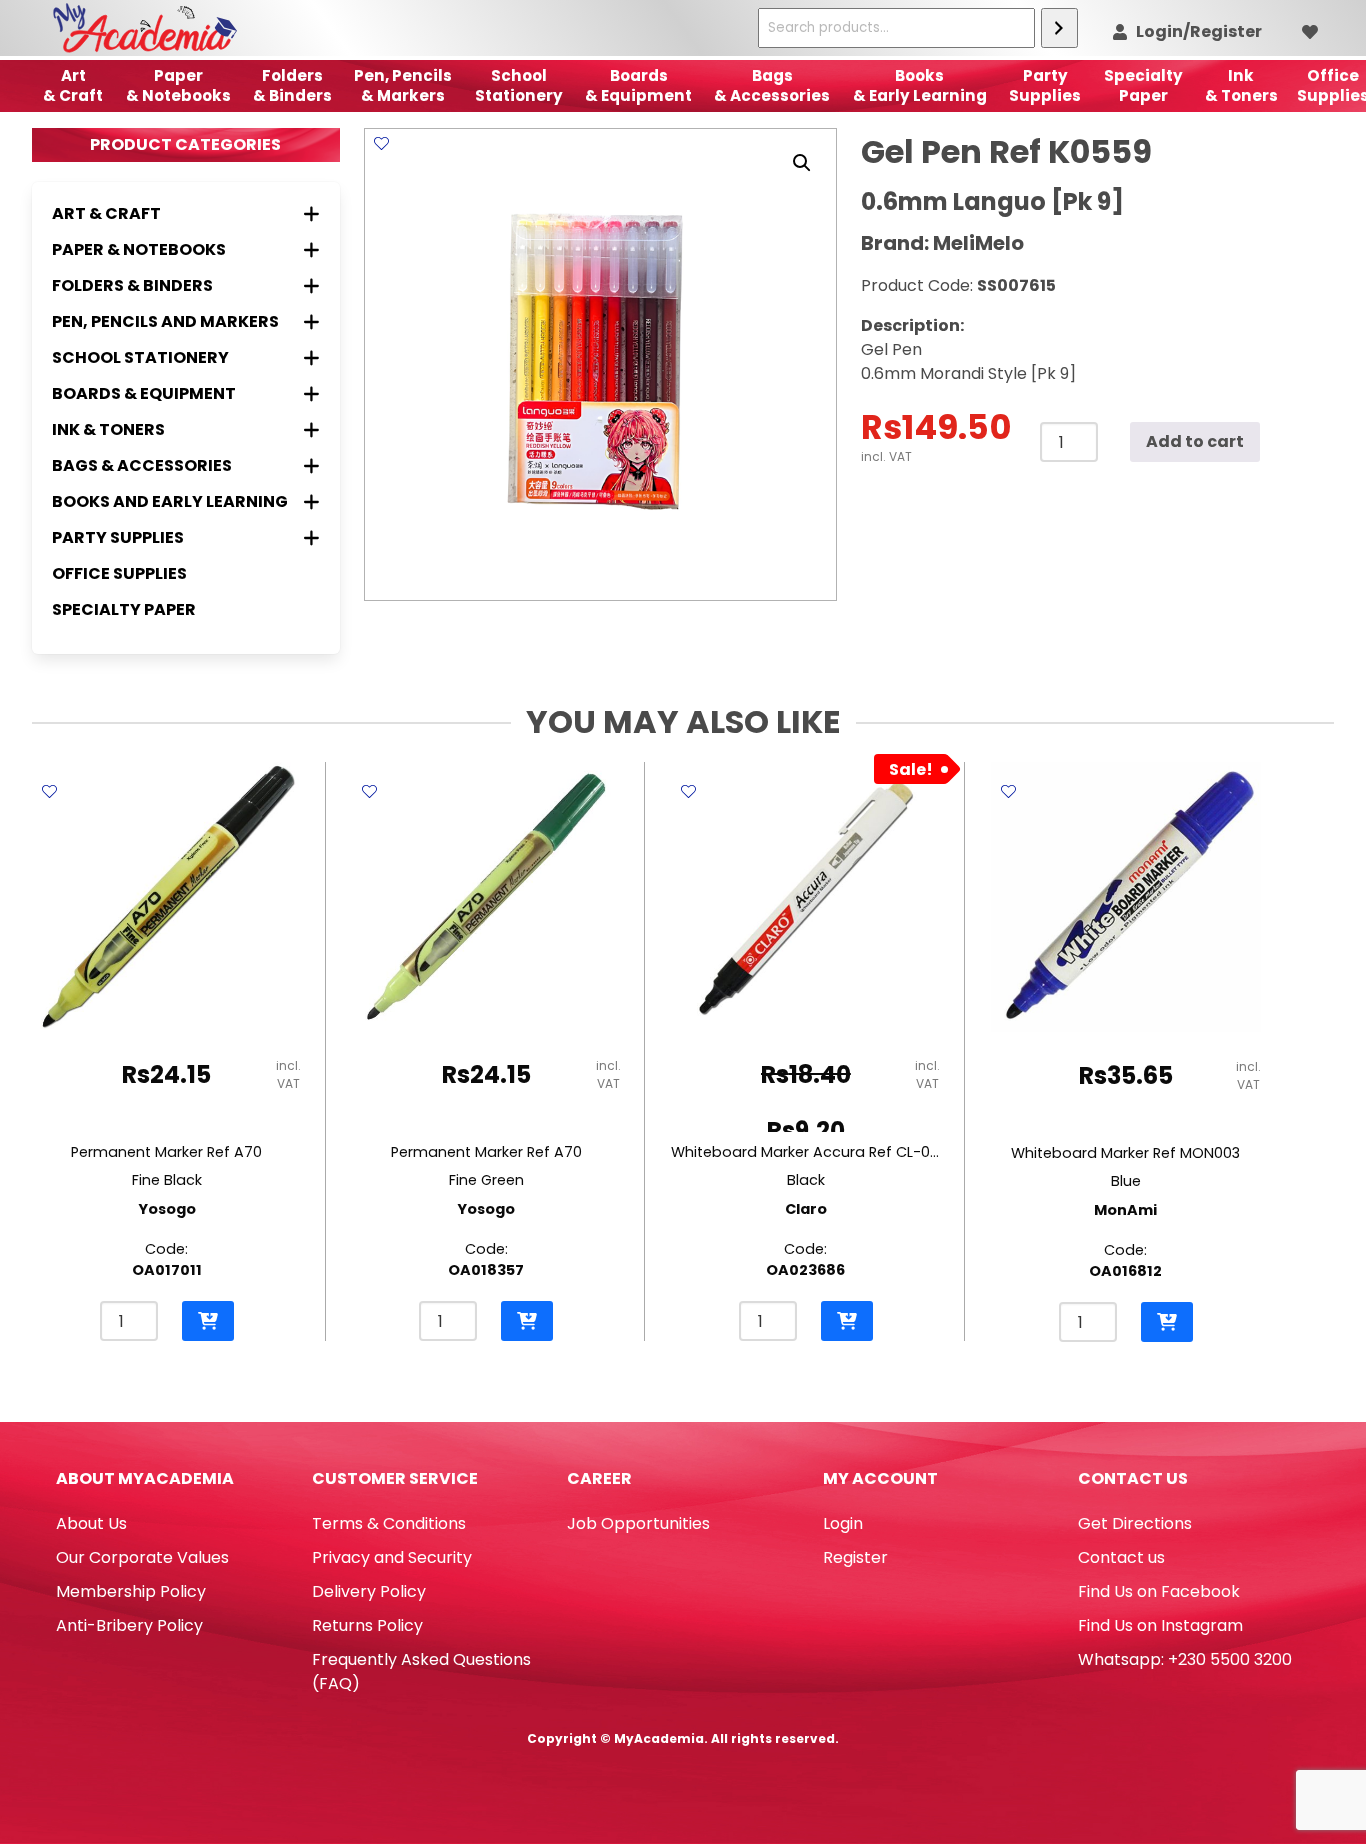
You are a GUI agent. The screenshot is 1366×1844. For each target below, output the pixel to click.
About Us (91, 1523)
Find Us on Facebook (1159, 1591)
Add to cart (1195, 441)
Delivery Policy (369, 1591)
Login (843, 1523)
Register (855, 1557)
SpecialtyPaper (1143, 85)
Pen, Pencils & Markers (403, 85)
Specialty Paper (124, 609)
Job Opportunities (638, 1523)
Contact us (1121, 1557)
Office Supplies (119, 573)
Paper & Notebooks (178, 85)
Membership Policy (131, 1591)
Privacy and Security (392, 1557)
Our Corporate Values (142, 1557)
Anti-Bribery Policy (129, 1625)
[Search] (1059, 28)
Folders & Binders (292, 85)
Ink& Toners (1241, 85)
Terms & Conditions (389, 1523)
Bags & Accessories (772, 85)
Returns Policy (367, 1625)
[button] (802, 163)
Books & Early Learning (920, 85)
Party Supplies (1045, 85)
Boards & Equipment (638, 85)
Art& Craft (73, 85)
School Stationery (519, 85)
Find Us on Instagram (1160, 1625)
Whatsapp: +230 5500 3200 (1185, 1659)
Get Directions (1135, 1523)
